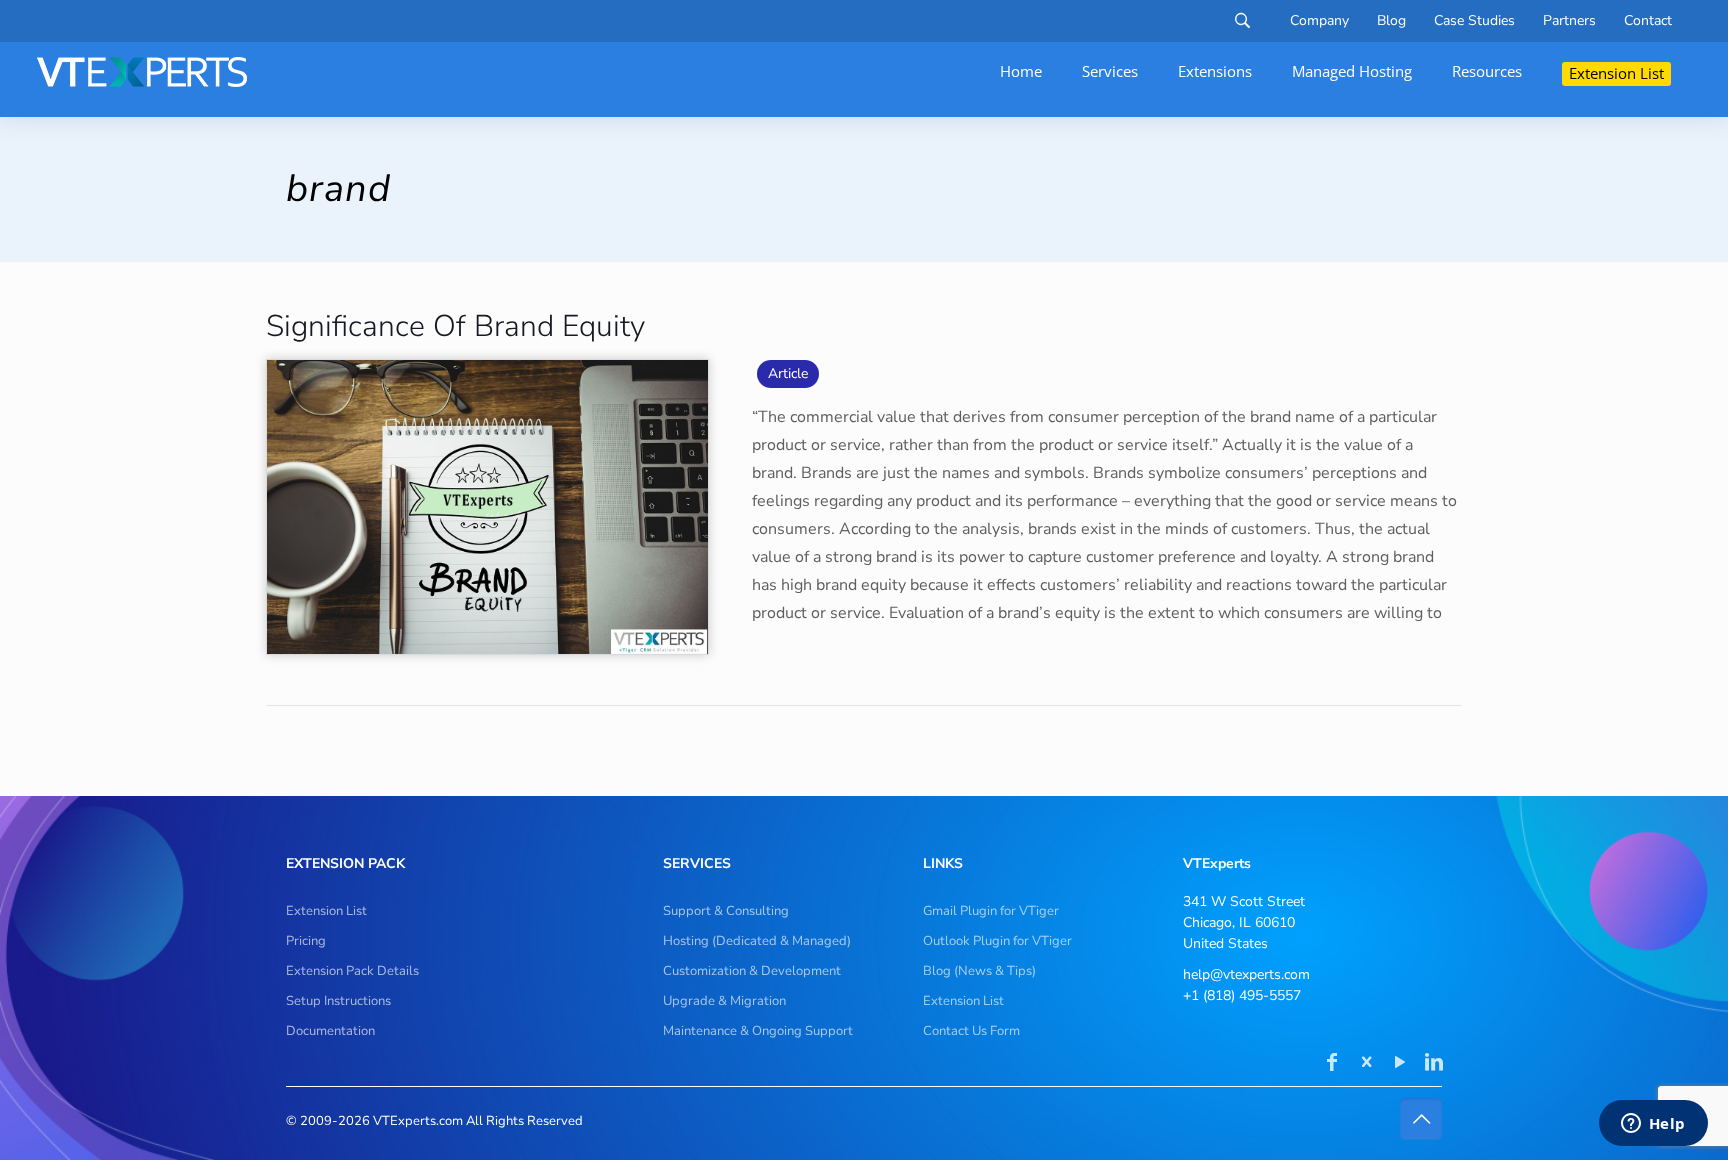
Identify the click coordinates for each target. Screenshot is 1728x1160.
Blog (1391, 21)
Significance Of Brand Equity (455, 326)
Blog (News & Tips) (979, 971)
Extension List (326, 911)
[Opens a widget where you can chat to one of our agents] (1653, 1125)
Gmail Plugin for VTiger (991, 911)
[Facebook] (1332, 1064)
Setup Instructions (338, 1001)
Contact (1648, 21)
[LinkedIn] (1434, 1064)
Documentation (330, 1031)
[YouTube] (1400, 1064)
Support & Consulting (726, 911)
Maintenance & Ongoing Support (758, 1031)
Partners (1569, 21)
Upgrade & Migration (724, 1001)
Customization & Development (752, 971)
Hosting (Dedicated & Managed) (757, 941)
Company (1319, 21)
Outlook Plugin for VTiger (997, 941)
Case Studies (1474, 21)
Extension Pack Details (352, 971)
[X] (1366, 1064)
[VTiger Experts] (142, 72)
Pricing (306, 941)
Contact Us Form (971, 1031)
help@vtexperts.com (1246, 974)
